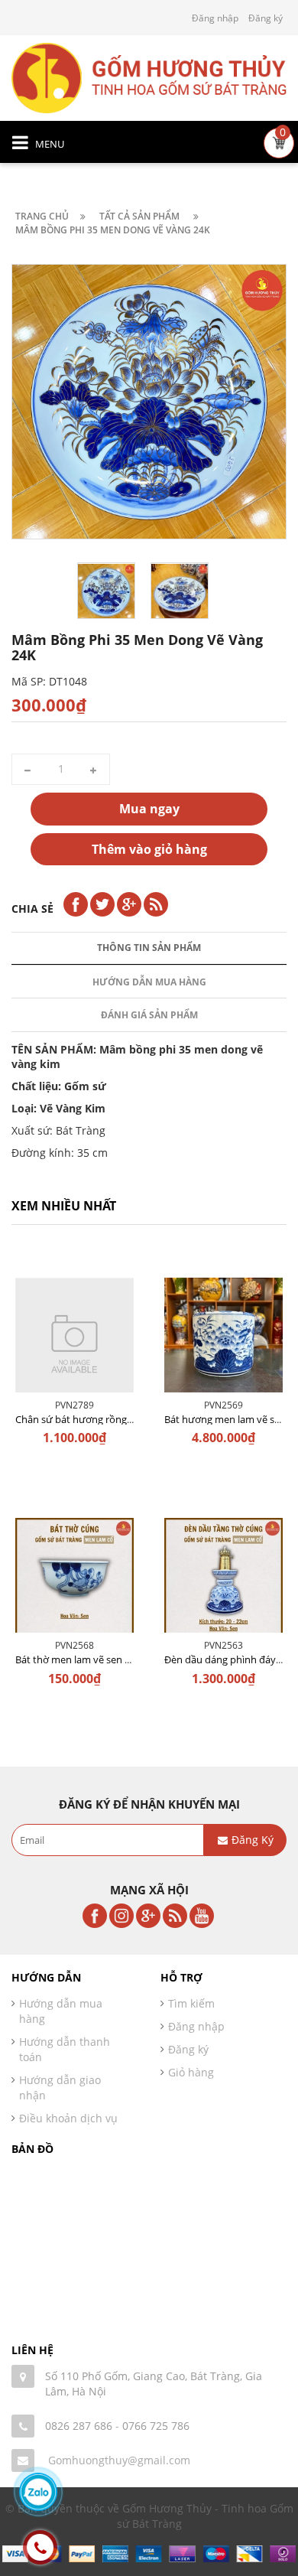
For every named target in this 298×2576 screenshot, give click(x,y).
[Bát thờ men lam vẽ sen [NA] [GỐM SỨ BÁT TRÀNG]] (74, 1581)
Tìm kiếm (191, 2003)
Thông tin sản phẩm (149, 948)
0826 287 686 (79, 2426)
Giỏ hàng (191, 2072)
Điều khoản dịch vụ (68, 2118)
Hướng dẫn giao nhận (60, 2088)
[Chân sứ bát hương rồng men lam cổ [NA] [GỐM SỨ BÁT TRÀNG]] (74, 1341)
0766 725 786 (156, 2426)
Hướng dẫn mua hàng (149, 982)
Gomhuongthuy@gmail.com (119, 2460)
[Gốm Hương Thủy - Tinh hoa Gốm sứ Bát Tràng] (149, 77)
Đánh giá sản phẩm (149, 1015)
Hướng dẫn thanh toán (65, 2049)
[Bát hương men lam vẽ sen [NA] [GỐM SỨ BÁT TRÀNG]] (223, 1341)
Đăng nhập (215, 18)
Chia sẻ (32, 909)
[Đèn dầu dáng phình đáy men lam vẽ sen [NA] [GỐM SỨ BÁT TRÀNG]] (223, 1581)
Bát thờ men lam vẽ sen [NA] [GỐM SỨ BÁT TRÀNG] (130, 1659)
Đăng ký (266, 18)
